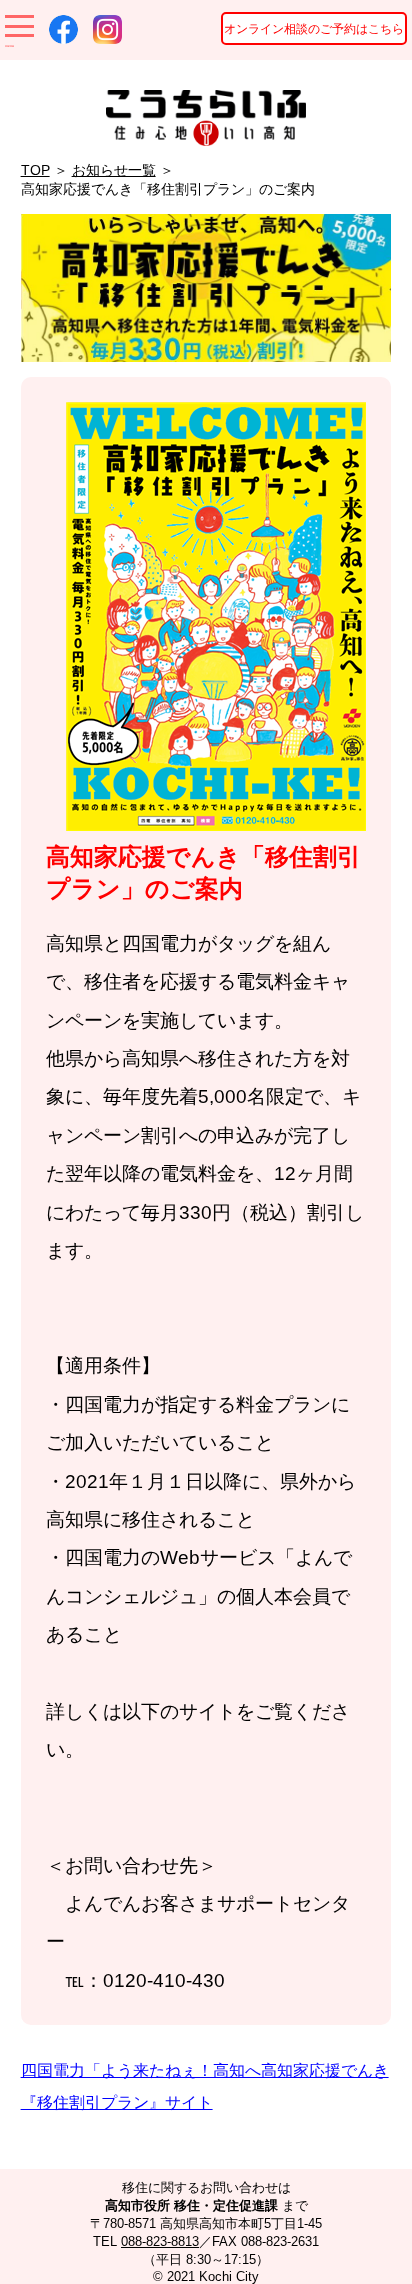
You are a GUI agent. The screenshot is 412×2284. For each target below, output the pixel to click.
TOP (35, 170)
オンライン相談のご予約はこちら (314, 29)
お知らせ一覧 (114, 170)
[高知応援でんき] (216, 821)
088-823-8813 (160, 2241)
